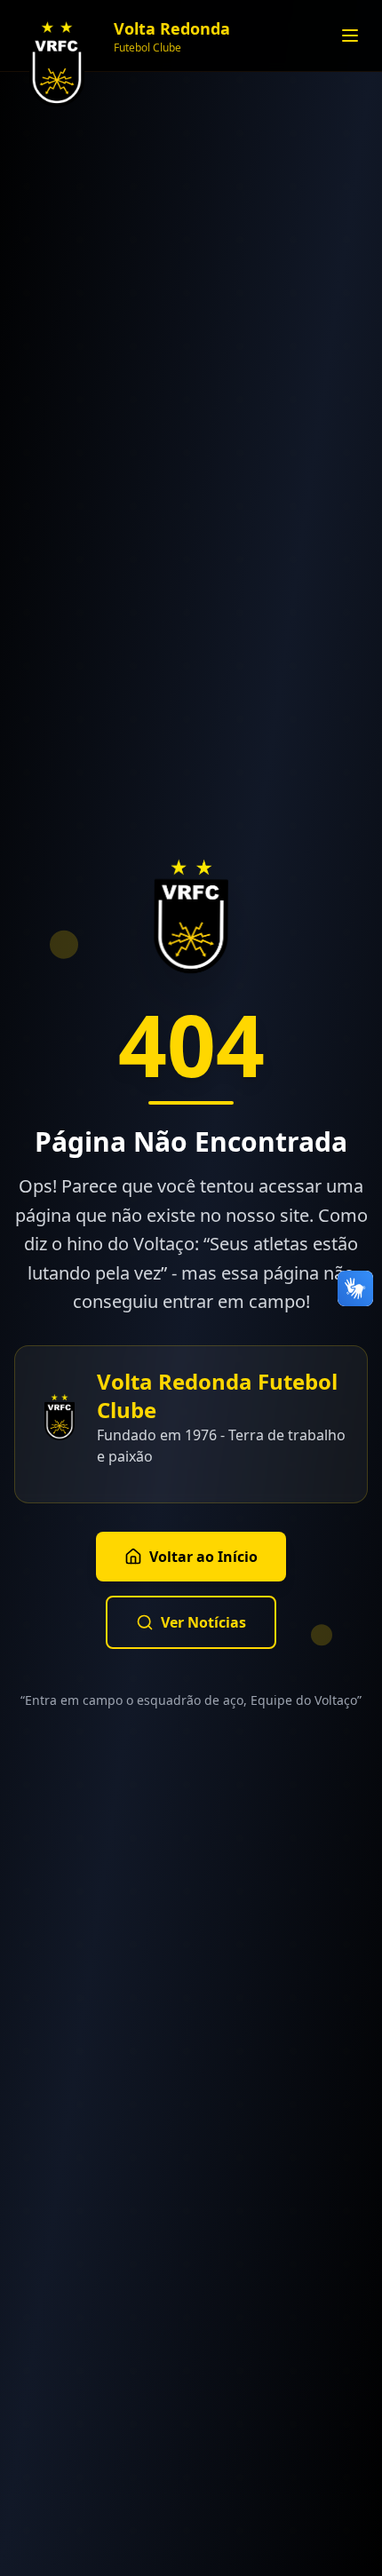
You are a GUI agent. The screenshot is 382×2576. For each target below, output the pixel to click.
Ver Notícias (203, 1622)
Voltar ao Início (203, 1557)
